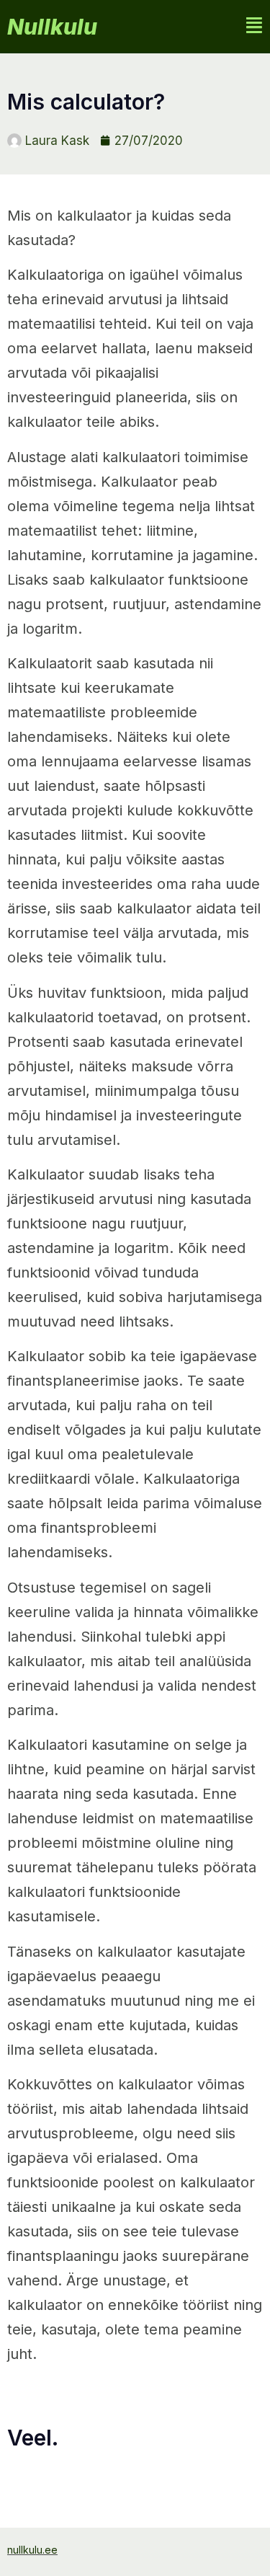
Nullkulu (52, 27)
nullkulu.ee (32, 2550)
